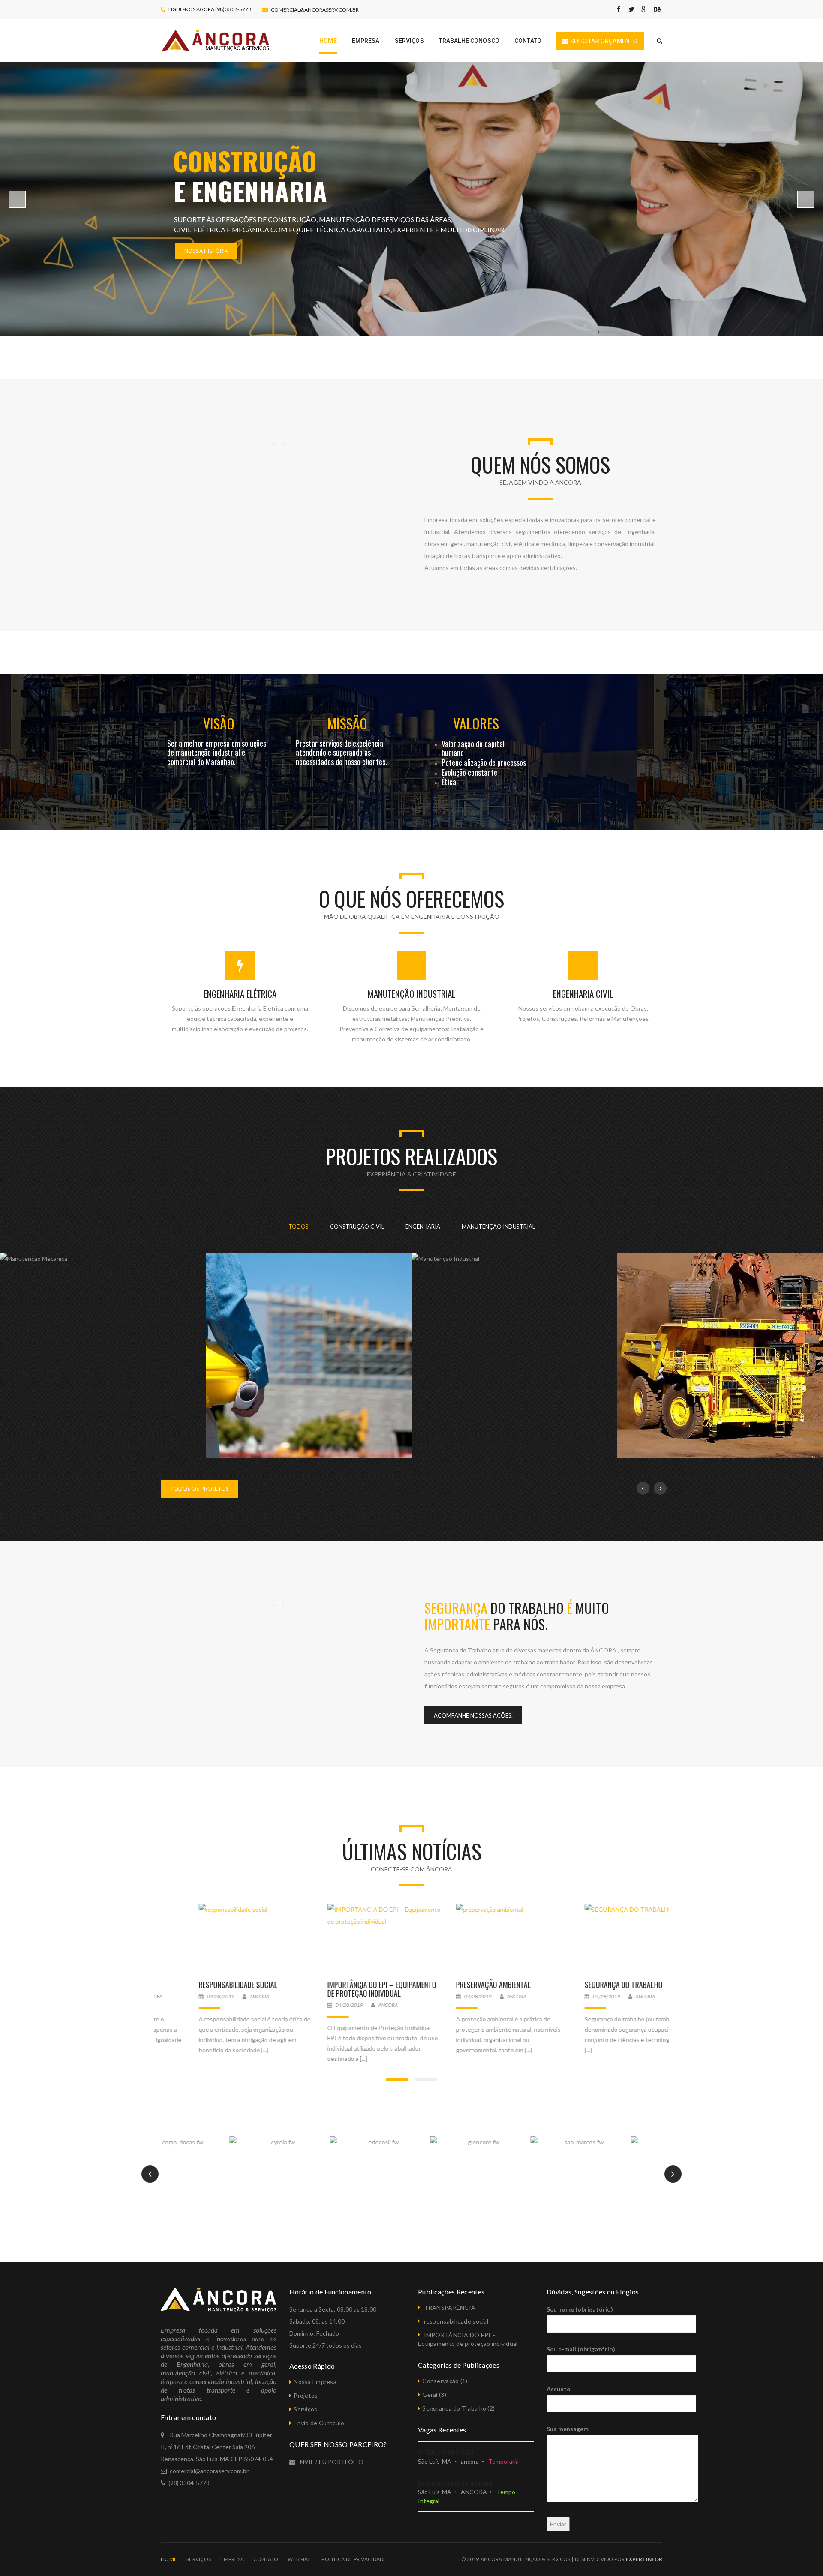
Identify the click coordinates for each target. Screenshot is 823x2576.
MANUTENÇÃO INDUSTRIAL (411, 994)
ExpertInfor (644, 2559)
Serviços (305, 2409)
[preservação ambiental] (604, 1938)
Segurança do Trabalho (454, 2408)
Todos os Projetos (200, 1489)
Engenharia (423, 1227)
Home (169, 2559)
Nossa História (206, 251)
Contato (266, 2559)
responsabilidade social (329, 1985)
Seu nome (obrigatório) (580, 2309)
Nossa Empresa (315, 2382)
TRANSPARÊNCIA (184, 1985)
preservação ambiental (584, 1985)
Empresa (232, 2559)
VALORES (476, 723)
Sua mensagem (568, 2429)
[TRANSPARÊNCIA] (219, 1938)
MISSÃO (347, 723)
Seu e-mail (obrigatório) (581, 2349)
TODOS (299, 1227)
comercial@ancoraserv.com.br (315, 10)
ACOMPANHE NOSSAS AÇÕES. (473, 1715)
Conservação (440, 2381)
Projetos (306, 2395)
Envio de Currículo (319, 2423)
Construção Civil (357, 1227)
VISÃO (219, 723)
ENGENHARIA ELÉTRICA (240, 994)
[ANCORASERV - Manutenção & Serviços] (216, 40)
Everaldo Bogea (232, 1996)
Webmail (300, 2559)
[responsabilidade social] (347, 1938)
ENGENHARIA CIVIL (583, 994)
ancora (350, 1996)
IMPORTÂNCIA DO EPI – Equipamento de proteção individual (472, 1989)
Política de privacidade (354, 2559)
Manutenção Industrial (498, 1227)
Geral (430, 2395)
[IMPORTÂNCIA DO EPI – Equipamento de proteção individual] (476, 1938)
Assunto (559, 2389)
